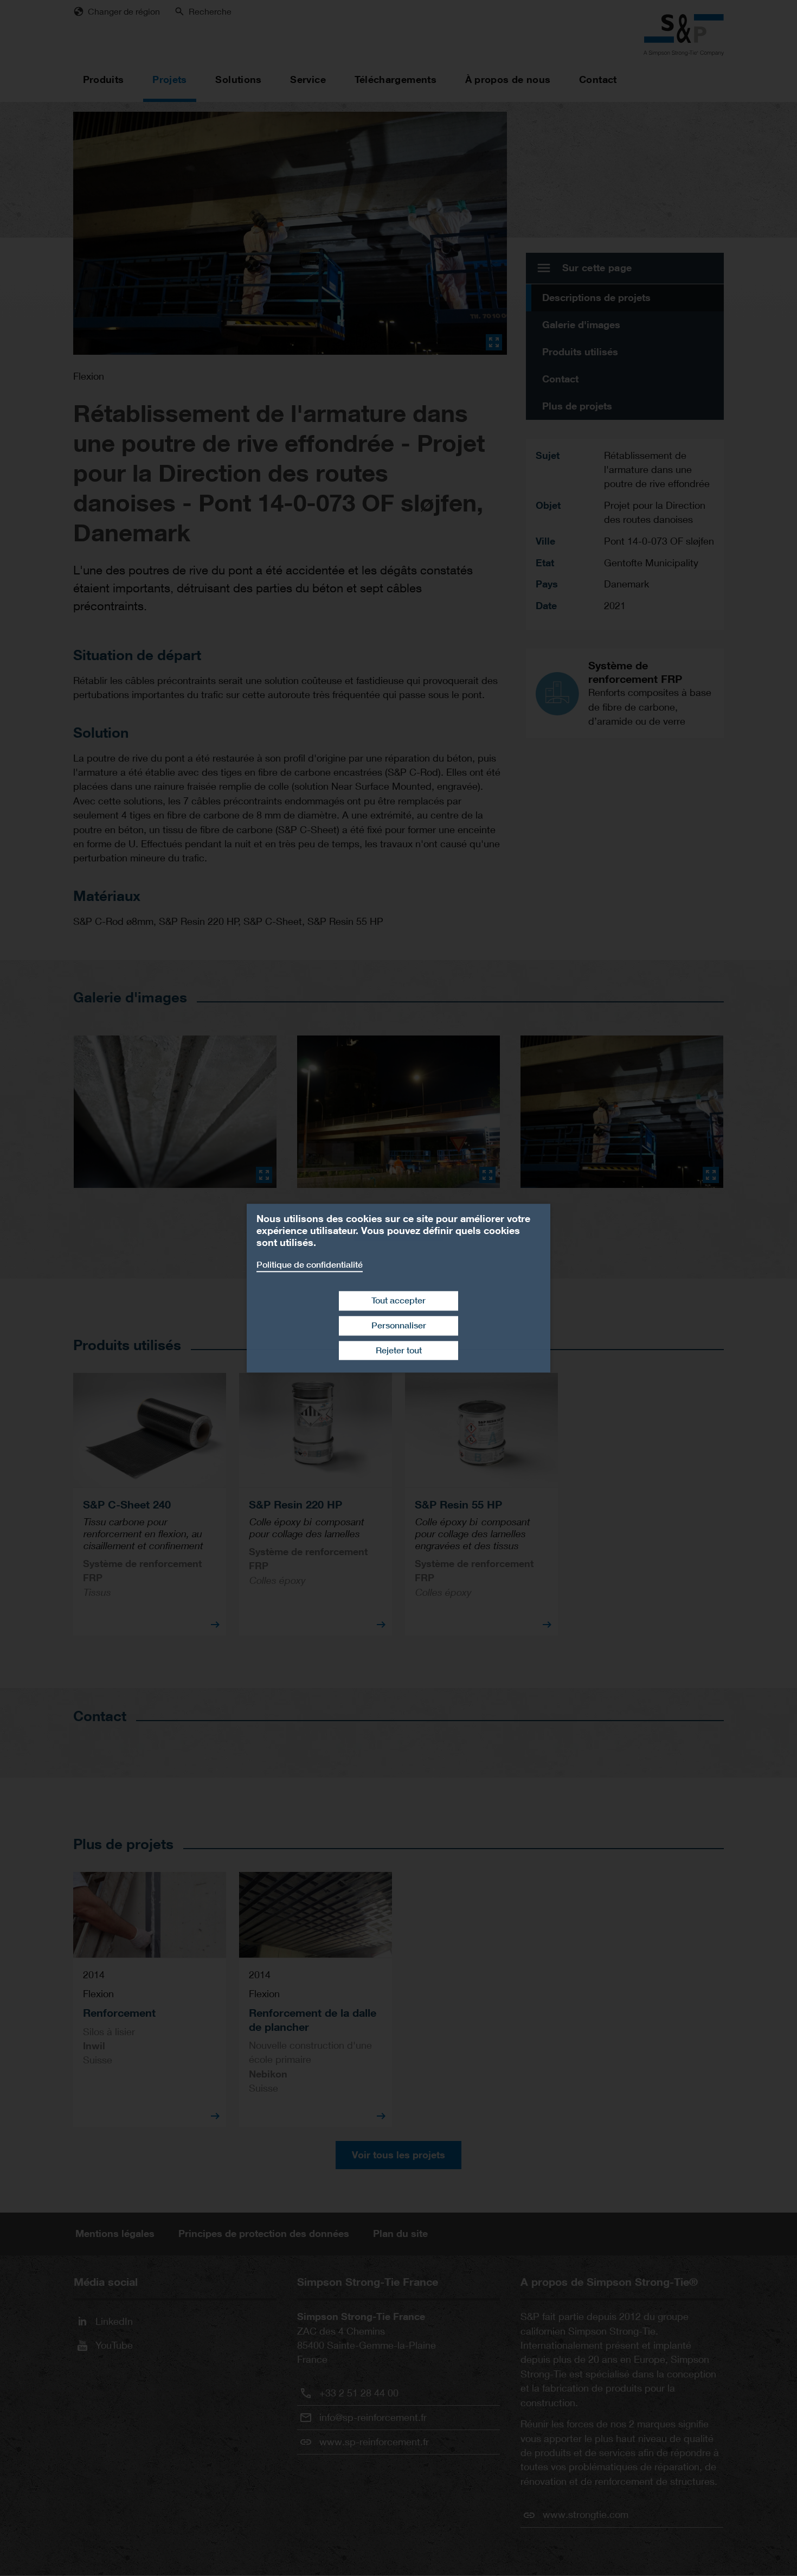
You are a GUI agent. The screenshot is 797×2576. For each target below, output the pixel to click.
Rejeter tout (399, 1350)
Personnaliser (399, 1325)
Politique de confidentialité (310, 1265)
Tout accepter (398, 1300)
